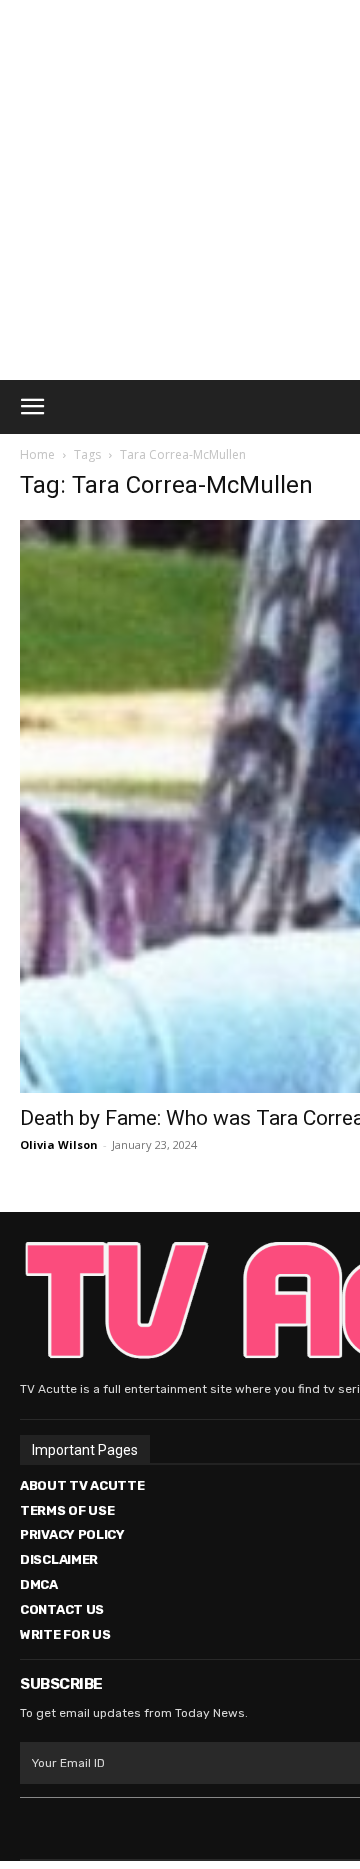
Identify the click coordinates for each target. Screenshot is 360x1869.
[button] (32, 407)
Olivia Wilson (59, 1144)
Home (37, 454)
